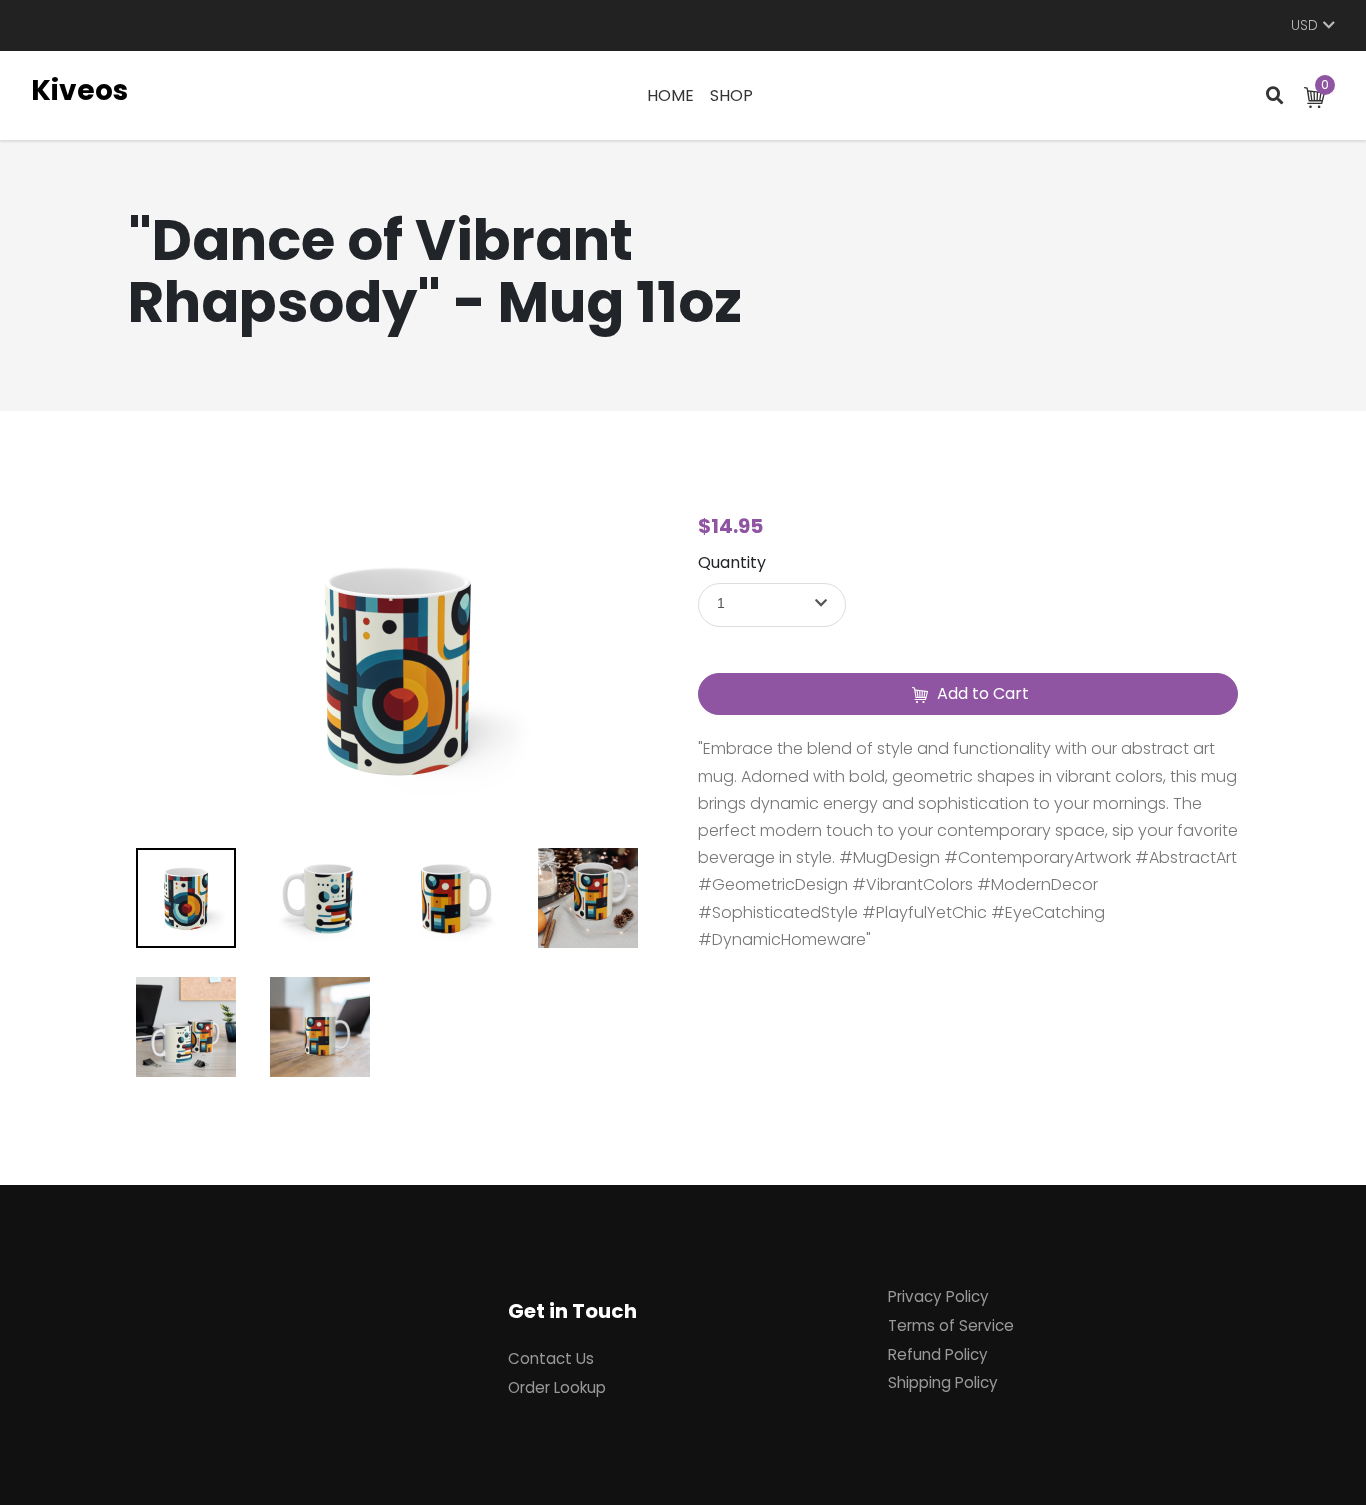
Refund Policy (938, 1354)
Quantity (732, 562)
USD (1304, 25)
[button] (772, 605)
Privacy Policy (938, 1296)
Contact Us (551, 1358)
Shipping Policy (943, 1382)
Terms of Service (951, 1325)
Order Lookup (557, 1387)
